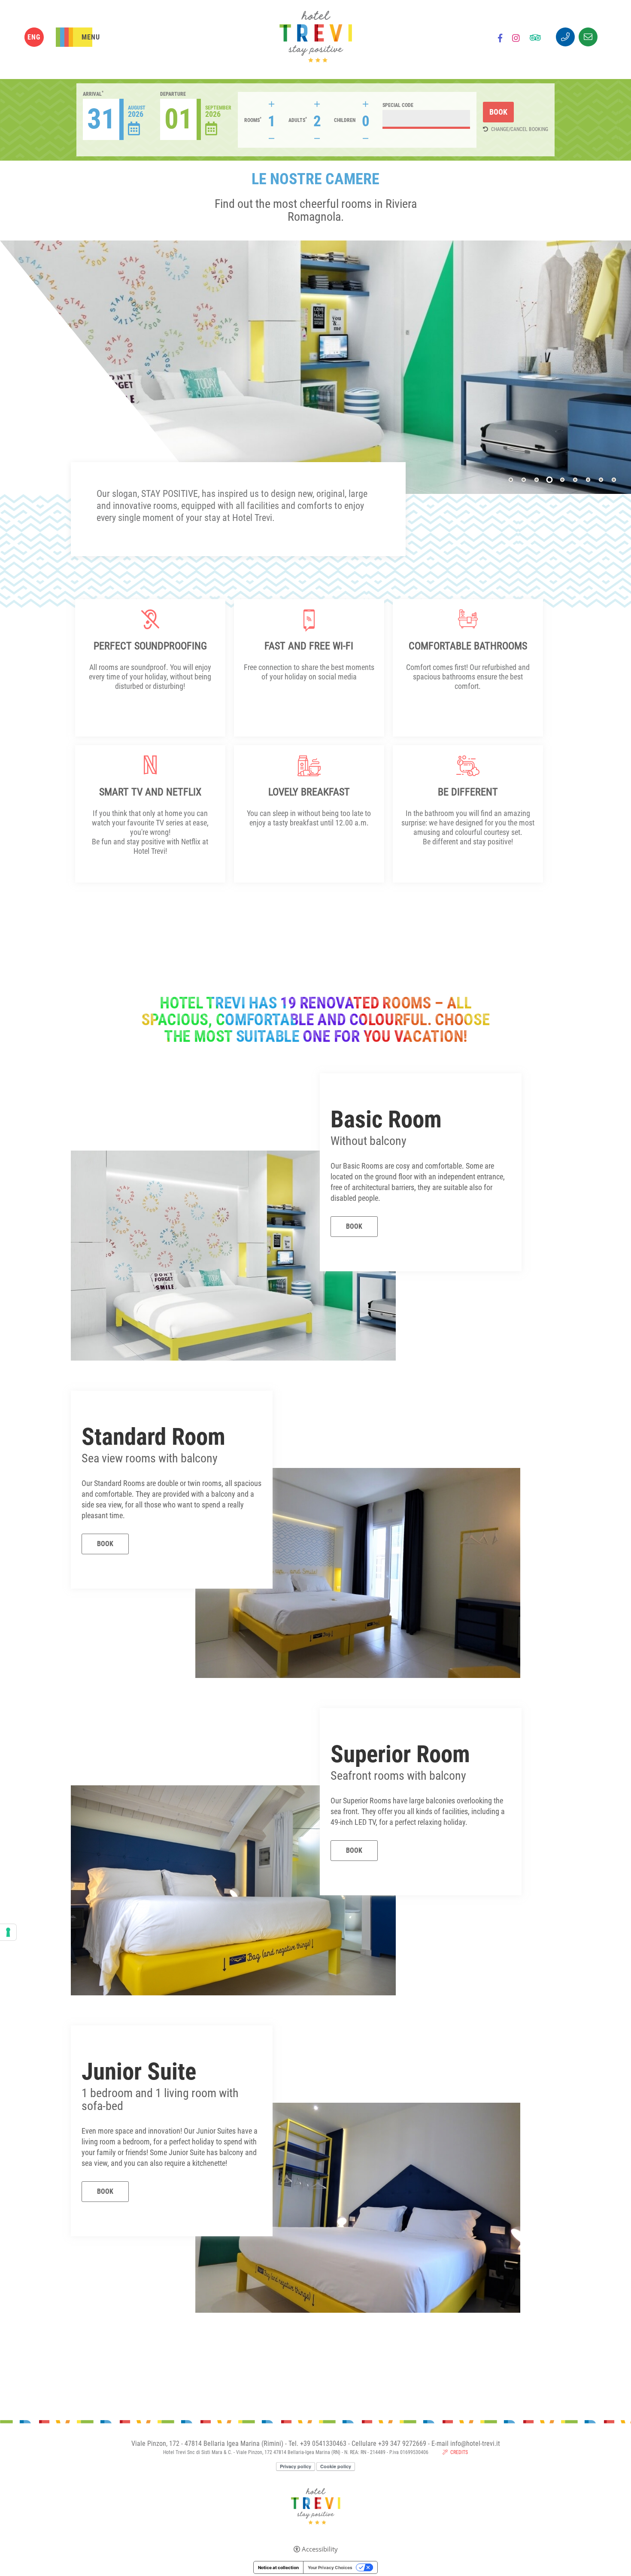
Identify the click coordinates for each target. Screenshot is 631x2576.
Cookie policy (336, 2466)
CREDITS (459, 2452)
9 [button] (614, 480)
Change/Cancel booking (520, 129)
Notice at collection (278, 2567)
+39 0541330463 (323, 2444)
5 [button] (563, 480)
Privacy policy (296, 2466)
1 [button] (511, 480)
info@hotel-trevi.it (475, 2444)
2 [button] (524, 480)
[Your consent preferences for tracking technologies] (8, 1932)
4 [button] (549, 480)
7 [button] (588, 480)
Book (354, 1226)
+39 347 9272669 (402, 2444)
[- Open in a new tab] (500, 39)
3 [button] (537, 480)
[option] (315, 367)
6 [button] (575, 480)
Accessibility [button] (320, 2549)
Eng (34, 37)
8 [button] (601, 480)
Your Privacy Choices (330, 2567)
